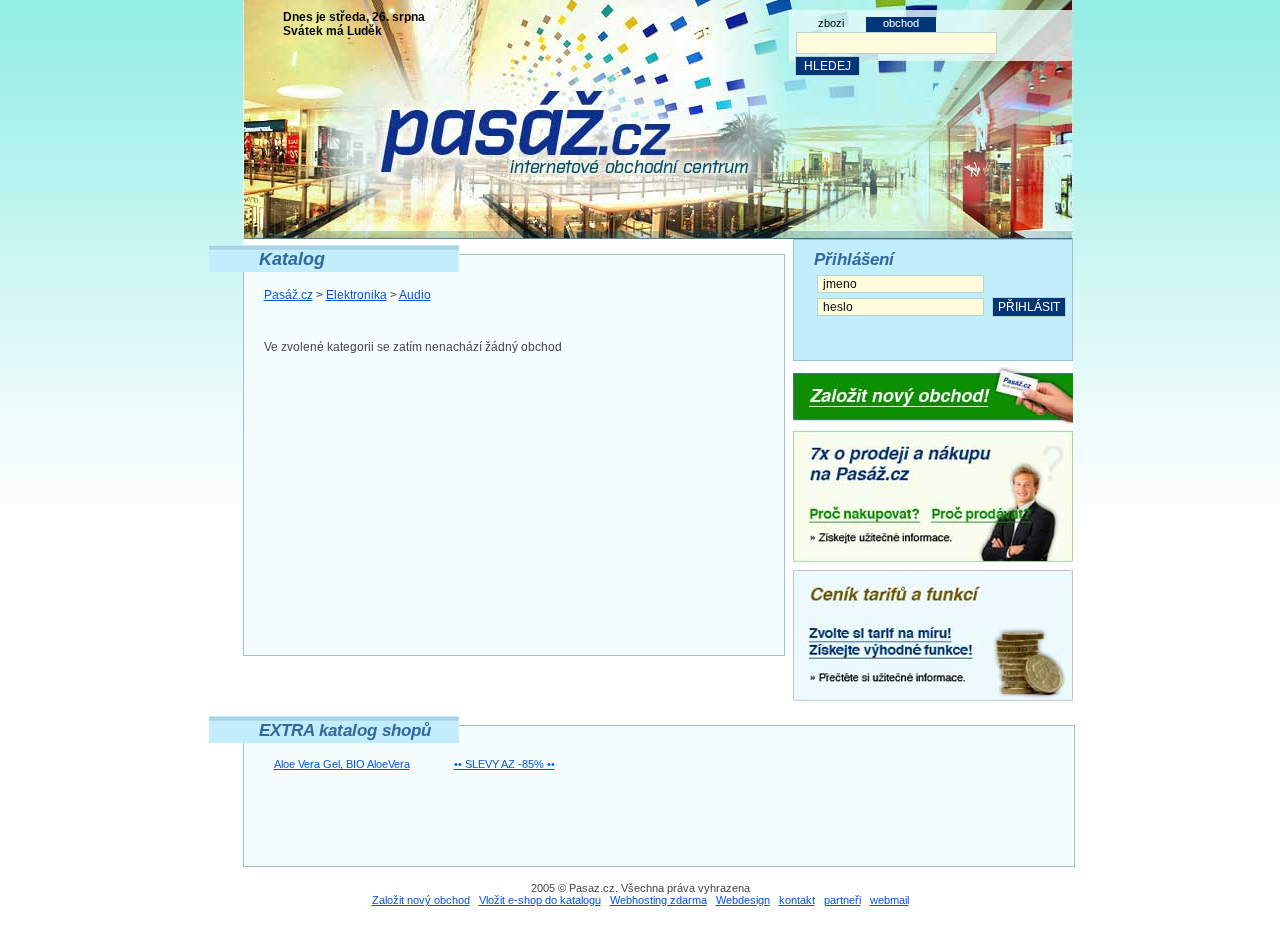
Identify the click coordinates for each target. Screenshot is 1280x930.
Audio (415, 295)
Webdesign (743, 900)
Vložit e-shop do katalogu (540, 900)
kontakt (797, 900)
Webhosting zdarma (658, 900)
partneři (842, 900)
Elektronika (356, 295)
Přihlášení (854, 259)
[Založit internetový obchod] (933, 395)
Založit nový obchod (421, 900)
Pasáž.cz (288, 295)
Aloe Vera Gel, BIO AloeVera (342, 764)
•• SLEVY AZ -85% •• (504, 764)
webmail (889, 900)
